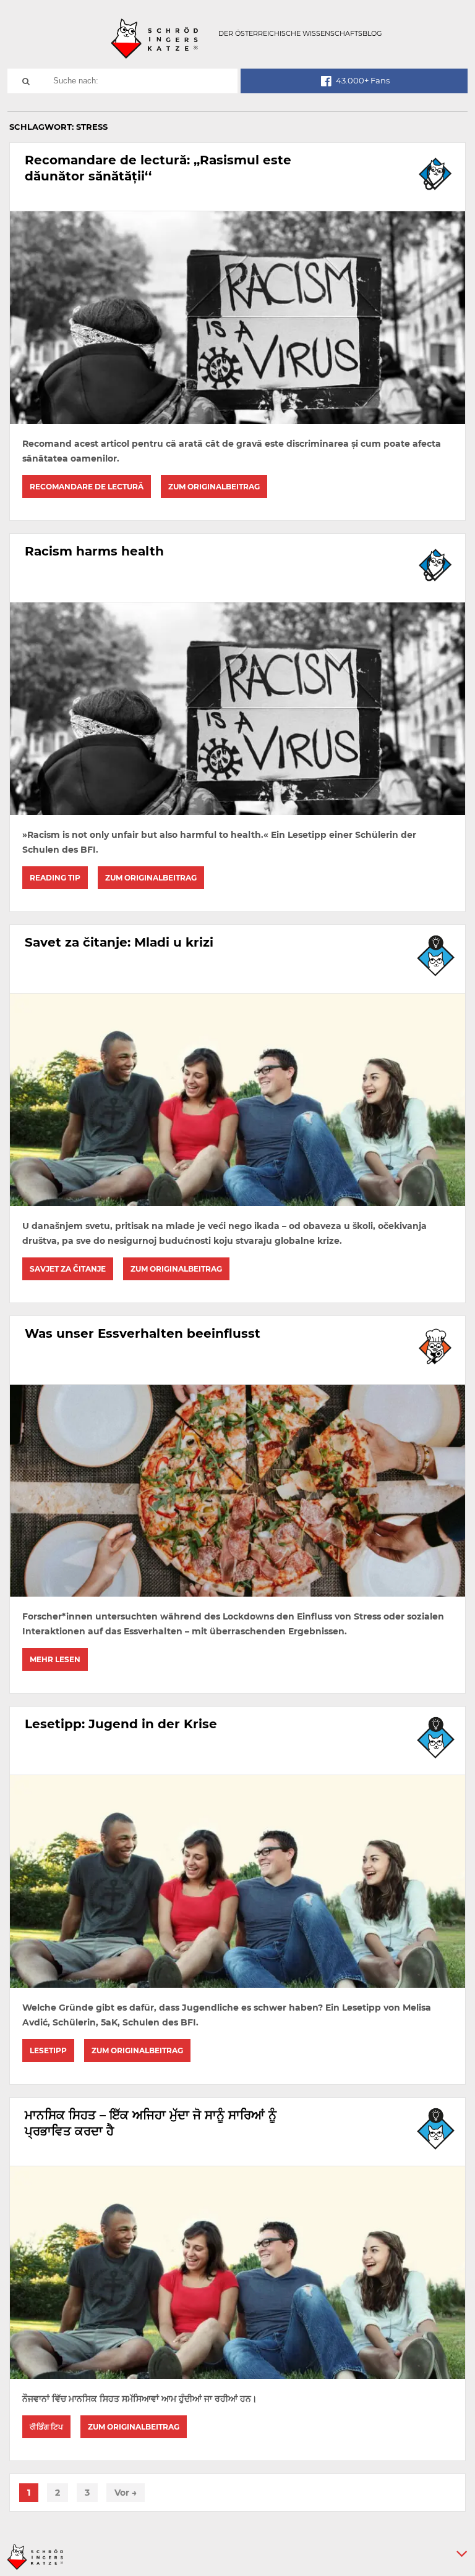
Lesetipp (48, 2050)
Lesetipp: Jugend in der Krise (121, 1724)
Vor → (126, 2493)
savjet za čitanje (68, 1269)
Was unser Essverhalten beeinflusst (143, 1333)
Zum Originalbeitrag (214, 487)
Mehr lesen (55, 1659)
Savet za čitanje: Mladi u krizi (119, 942)
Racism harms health (94, 551)
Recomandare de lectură (87, 487)
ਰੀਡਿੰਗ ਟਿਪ (46, 2427)
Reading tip (55, 878)
